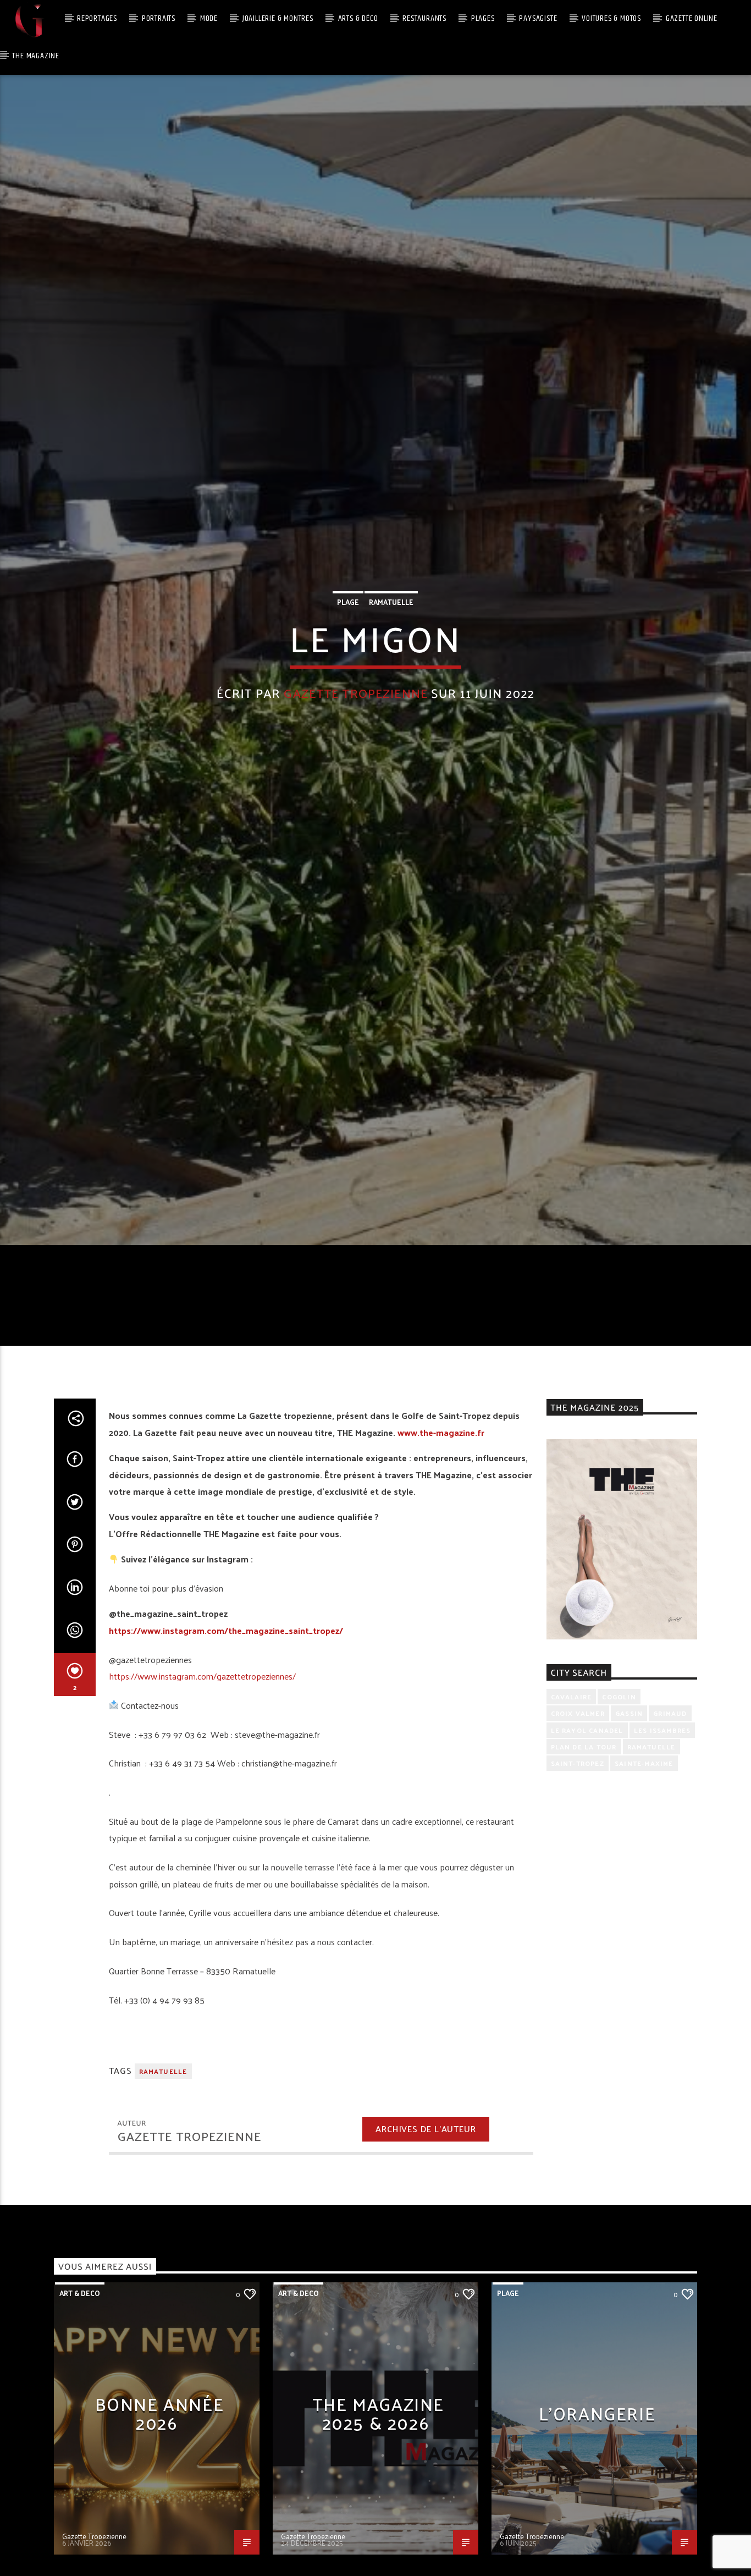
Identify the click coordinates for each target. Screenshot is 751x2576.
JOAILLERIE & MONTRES (278, 18)
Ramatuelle (391, 666)
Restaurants (424, 18)
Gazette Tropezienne (356, 758)
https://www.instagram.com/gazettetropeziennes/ (202, 1816)
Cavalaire (571, 1836)
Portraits (159, 18)
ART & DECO (80, 2433)
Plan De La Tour (584, 1887)
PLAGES (483, 18)
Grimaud (670, 1853)
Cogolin (619, 1836)
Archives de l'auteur (426, 2269)
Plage (348, 666)
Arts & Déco (358, 18)
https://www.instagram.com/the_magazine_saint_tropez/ (226, 1770)
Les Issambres (662, 1870)
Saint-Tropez (578, 1903)
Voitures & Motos (611, 18)
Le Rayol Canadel (587, 1870)
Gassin (629, 1853)
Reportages (97, 18)
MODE (209, 18)
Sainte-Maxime (644, 1903)
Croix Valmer (578, 1853)
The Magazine (36, 56)
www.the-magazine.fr (441, 1572)
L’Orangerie (597, 2553)
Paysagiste (538, 18)
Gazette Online (692, 18)
